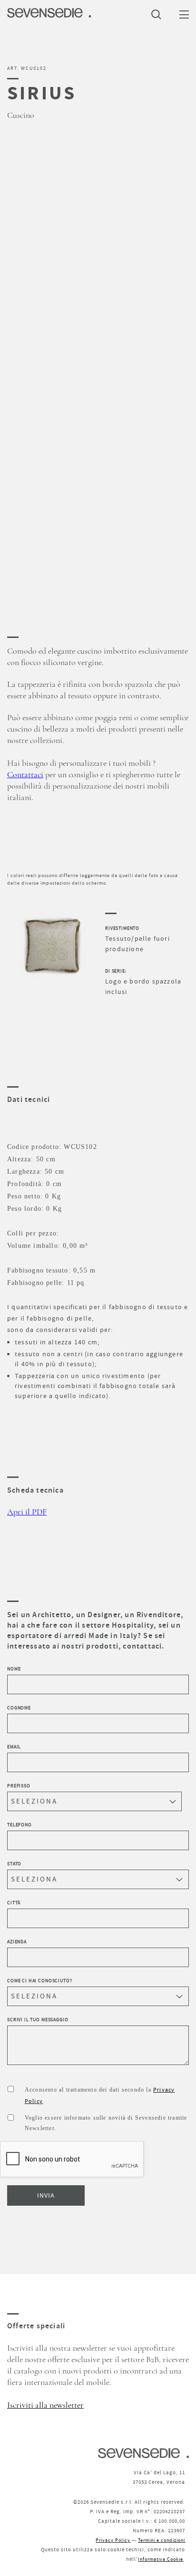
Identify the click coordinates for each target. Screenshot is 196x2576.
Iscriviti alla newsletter (45, 2405)
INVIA (46, 2195)
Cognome (19, 1708)
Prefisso (19, 1786)
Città (14, 1903)
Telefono (20, 1825)
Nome (14, 1669)
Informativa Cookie (161, 2559)
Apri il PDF (27, 1512)
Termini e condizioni (162, 2540)
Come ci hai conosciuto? (40, 1981)
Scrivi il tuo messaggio (38, 2020)
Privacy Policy (113, 2540)
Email (14, 1747)
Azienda (17, 1942)
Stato (14, 1864)
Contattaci (25, 775)
